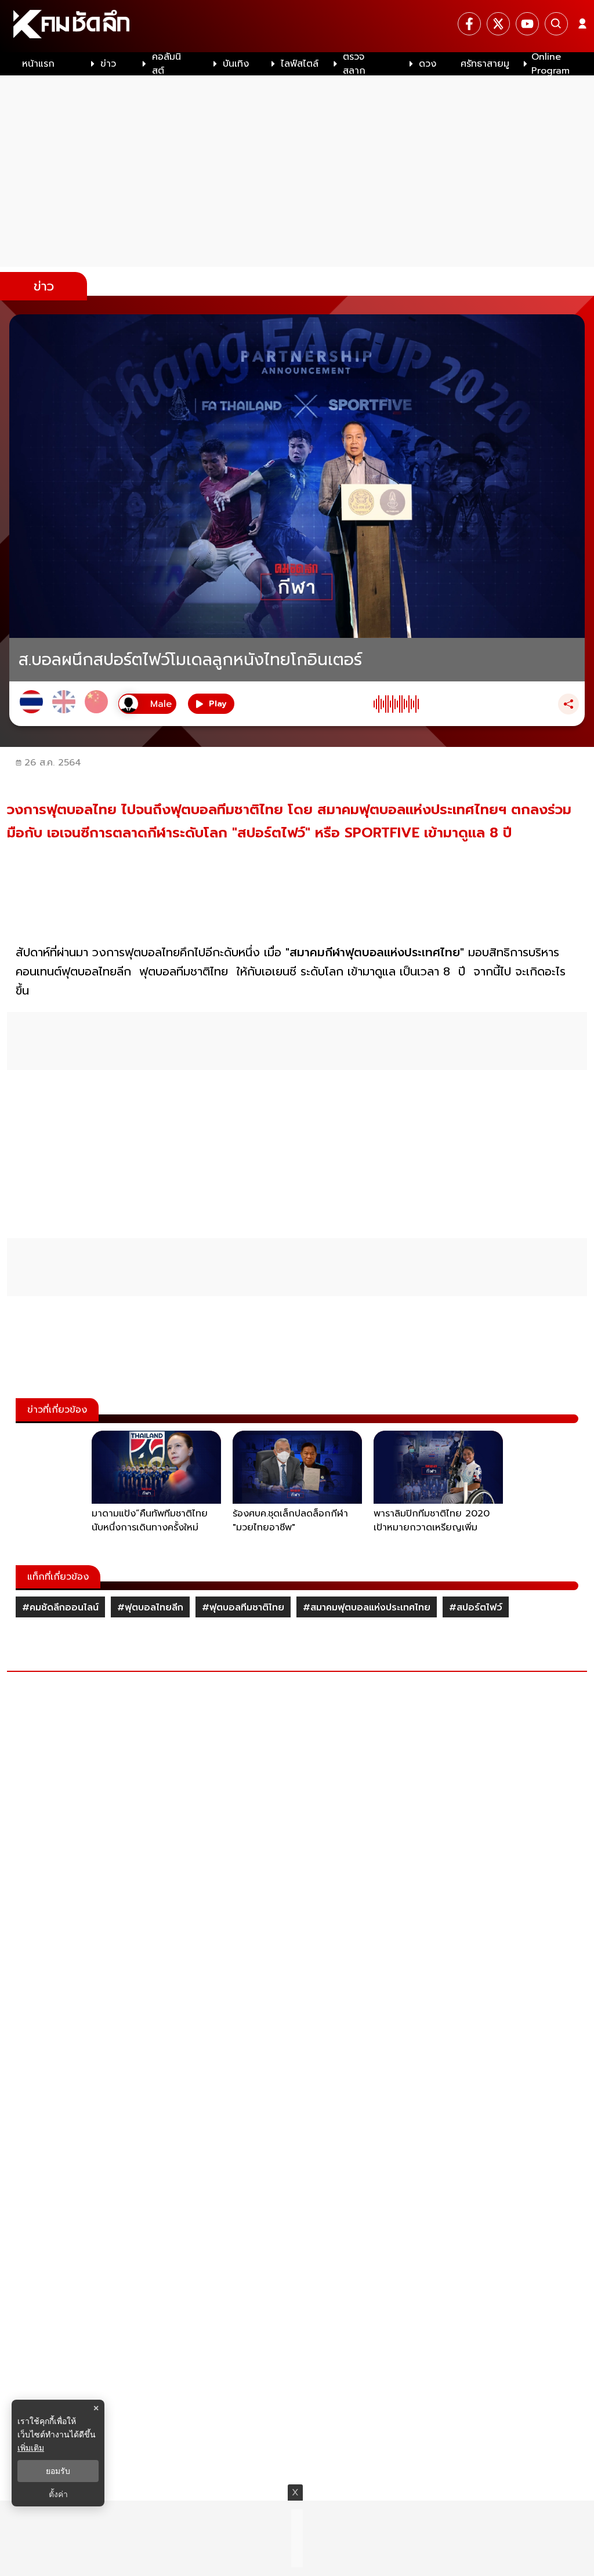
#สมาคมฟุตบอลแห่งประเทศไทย (367, 1608)
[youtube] (527, 24)
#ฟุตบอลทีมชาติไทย (243, 1608)
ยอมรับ (58, 2471)
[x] (498, 24)
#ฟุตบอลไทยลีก (150, 1608)
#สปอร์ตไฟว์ (476, 1608)
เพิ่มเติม (31, 2448)
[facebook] (469, 24)
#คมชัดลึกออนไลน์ (60, 1608)
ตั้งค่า (58, 2494)
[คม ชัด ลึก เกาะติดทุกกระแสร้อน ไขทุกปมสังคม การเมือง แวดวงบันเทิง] (297, 26)
